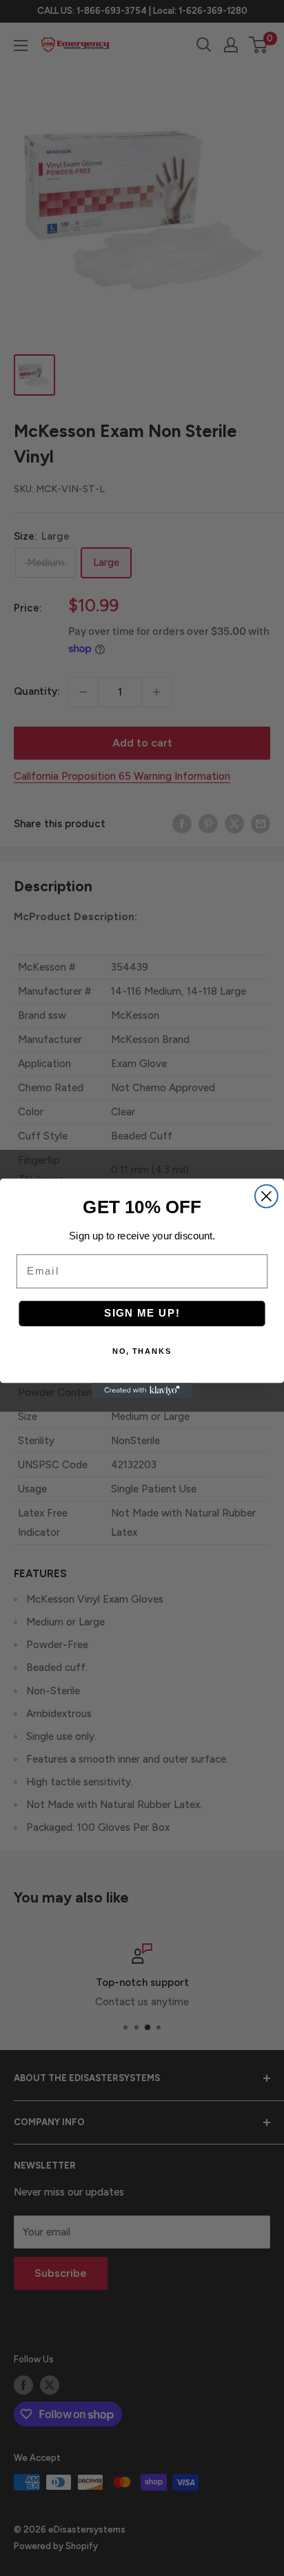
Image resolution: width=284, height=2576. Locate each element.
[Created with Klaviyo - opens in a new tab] (142, 1390)
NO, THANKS (142, 1351)
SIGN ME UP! (142, 1313)
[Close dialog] (266, 1196)
